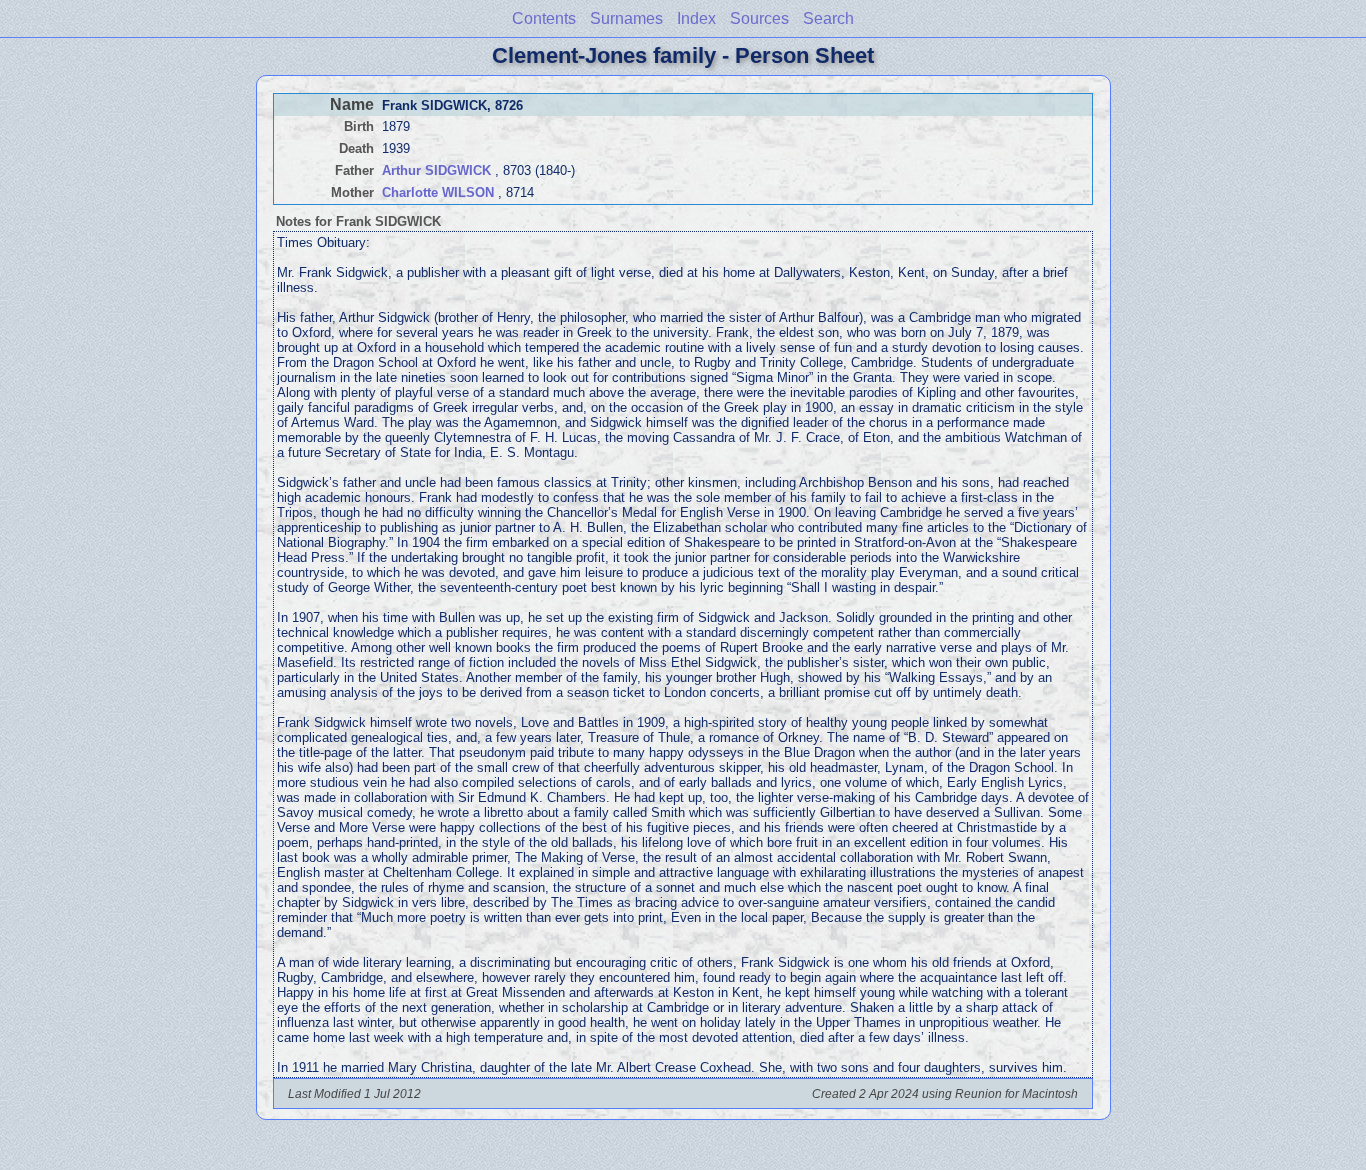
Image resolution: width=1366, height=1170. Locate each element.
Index (696, 18)
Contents (544, 18)
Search (828, 18)
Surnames (626, 18)
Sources (759, 18)
